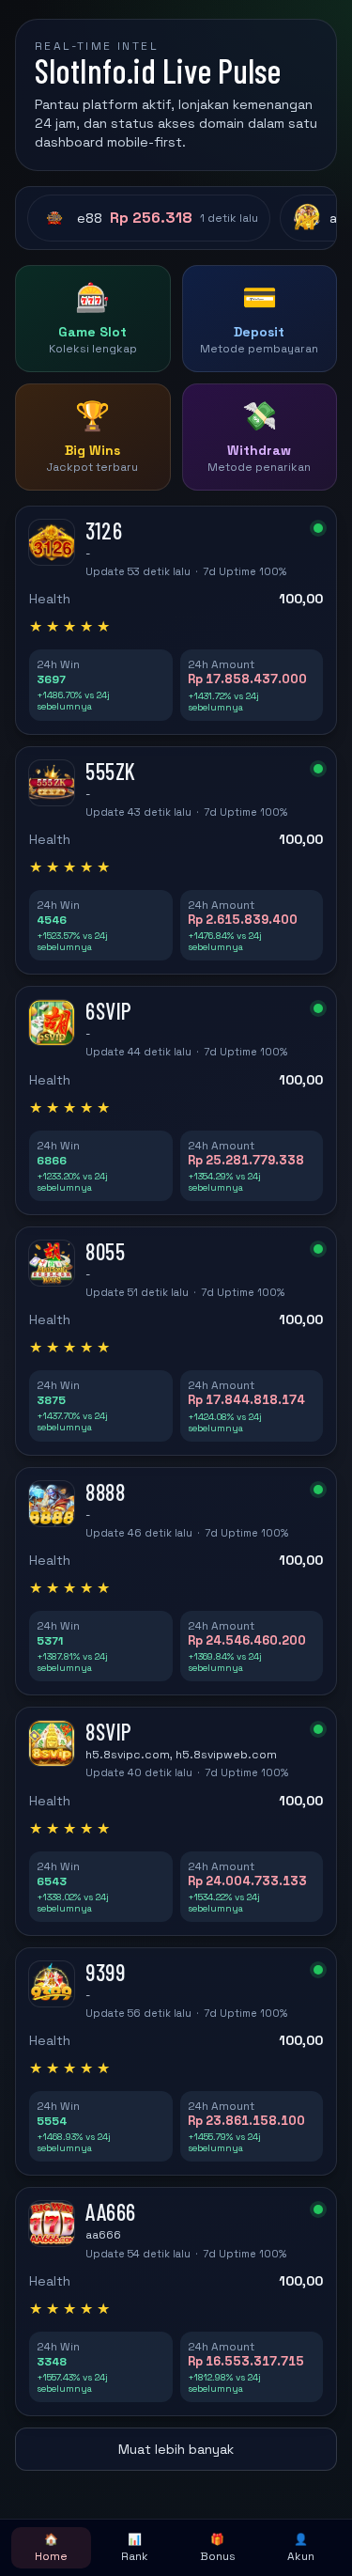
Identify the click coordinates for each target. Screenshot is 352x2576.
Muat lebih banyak (176, 2449)
